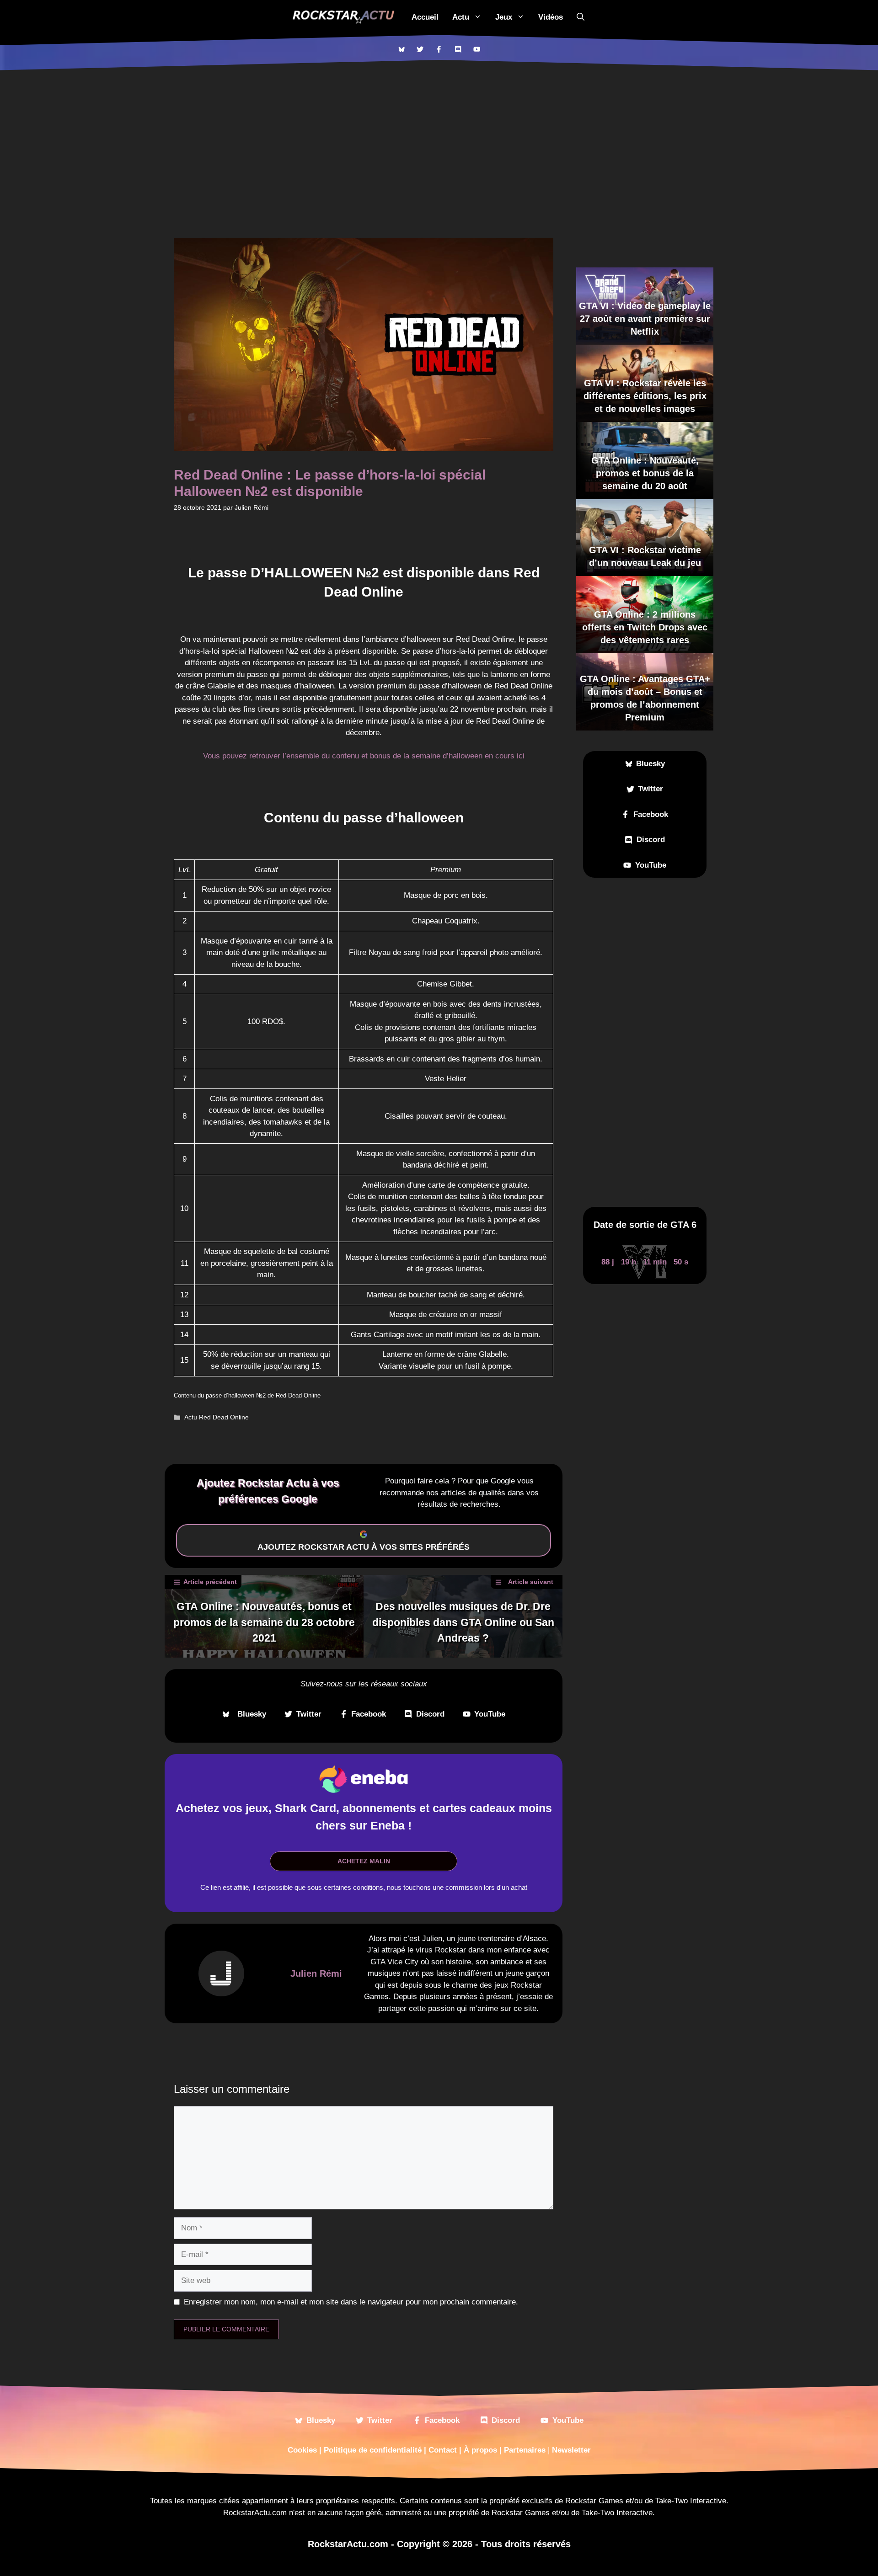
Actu (461, 17)
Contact (443, 2450)
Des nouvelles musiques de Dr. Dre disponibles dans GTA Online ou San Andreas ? (463, 1622)
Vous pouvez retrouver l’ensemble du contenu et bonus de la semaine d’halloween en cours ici (364, 756)
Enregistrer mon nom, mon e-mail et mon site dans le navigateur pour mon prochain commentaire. (351, 2302)
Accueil (425, 17)
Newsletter (571, 2450)
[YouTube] (477, 49)
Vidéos (551, 17)
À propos (480, 2450)
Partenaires (525, 2450)
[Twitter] (420, 49)
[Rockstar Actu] (343, 17)
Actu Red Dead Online (217, 1417)
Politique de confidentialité (373, 2450)
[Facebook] (439, 49)
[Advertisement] (439, 139)
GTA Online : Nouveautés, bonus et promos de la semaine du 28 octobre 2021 (264, 1622)
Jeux (504, 17)
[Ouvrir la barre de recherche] (581, 17)
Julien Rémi (316, 1973)
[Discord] (458, 49)
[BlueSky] (401, 49)
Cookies (302, 2450)
